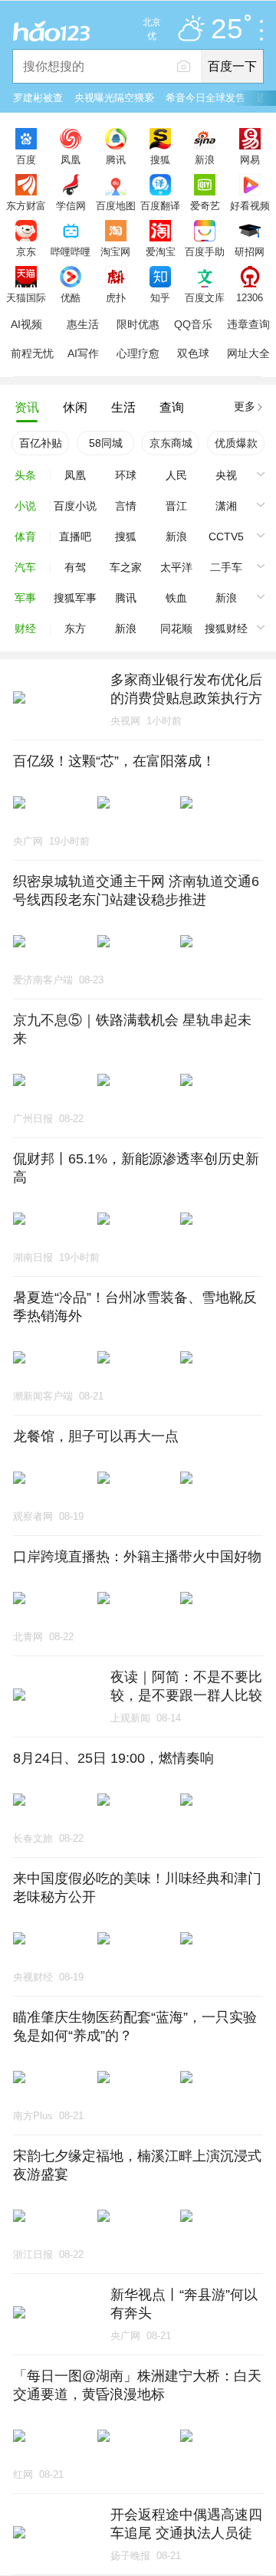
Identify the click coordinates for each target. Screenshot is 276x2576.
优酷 (71, 297)
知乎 (160, 297)
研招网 (250, 251)
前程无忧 (32, 353)
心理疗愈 (138, 353)
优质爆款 (236, 443)
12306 (250, 297)
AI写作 (83, 353)
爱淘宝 (161, 251)
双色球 (193, 353)
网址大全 (248, 353)
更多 (245, 406)
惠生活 (83, 324)
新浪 (205, 159)
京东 (26, 251)
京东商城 (171, 443)
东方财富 (26, 205)
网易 (250, 159)
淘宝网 (115, 251)
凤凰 (71, 159)
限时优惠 (138, 324)
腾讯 (116, 159)
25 (227, 30)
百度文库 (205, 297)
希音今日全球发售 (205, 98)
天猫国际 (26, 297)
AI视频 (26, 324)
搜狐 (160, 159)
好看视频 (250, 205)
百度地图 (116, 205)
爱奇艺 (205, 205)
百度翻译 (160, 205)
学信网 (71, 205)
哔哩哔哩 (71, 251)
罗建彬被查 (38, 98)
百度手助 (205, 251)
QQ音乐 (193, 324)
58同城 (106, 443)
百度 (26, 159)
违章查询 (248, 324)
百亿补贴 (41, 443)
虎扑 (116, 297)
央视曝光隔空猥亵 (114, 98)
